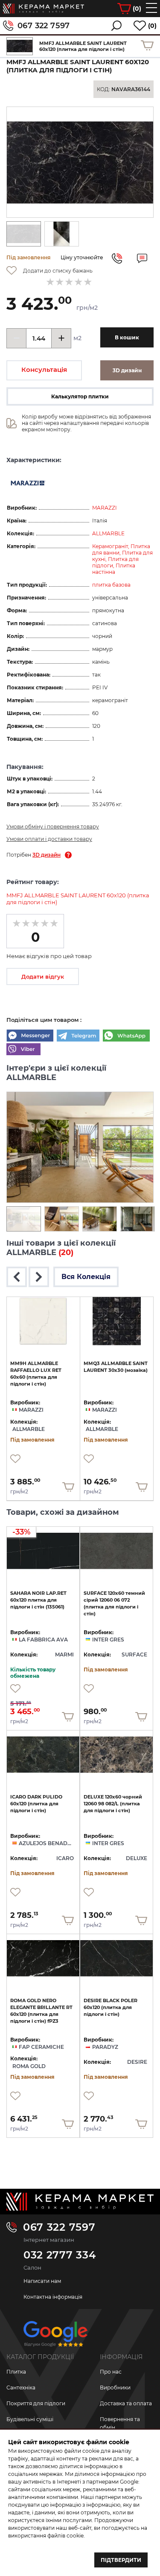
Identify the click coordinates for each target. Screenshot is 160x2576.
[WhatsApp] (126, 1036)
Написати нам (42, 2281)
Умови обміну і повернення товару (53, 827)
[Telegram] (78, 1036)
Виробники (115, 2388)
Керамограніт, (111, 546)
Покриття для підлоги (36, 2403)
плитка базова (111, 585)
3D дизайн (47, 855)
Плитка (16, 2372)
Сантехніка (21, 2388)
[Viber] (23, 1050)
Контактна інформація (53, 2297)
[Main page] (80, 2202)
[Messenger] (30, 1036)
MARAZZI (105, 508)
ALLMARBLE (108, 533)
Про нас (111, 2372)
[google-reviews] (55, 2337)
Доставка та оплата (126, 2403)
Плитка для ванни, (121, 549)
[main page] (44, 9)
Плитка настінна (114, 569)
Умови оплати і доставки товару (49, 839)
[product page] (43, 1321)
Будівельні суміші (30, 2419)
